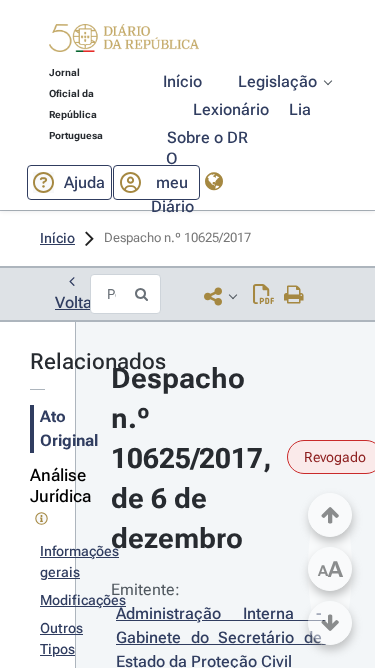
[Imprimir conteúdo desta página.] (294, 296)
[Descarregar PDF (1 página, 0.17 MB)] (263, 296)
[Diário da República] (124, 42)
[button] (124, 41)
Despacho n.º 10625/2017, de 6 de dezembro (195, 458)
